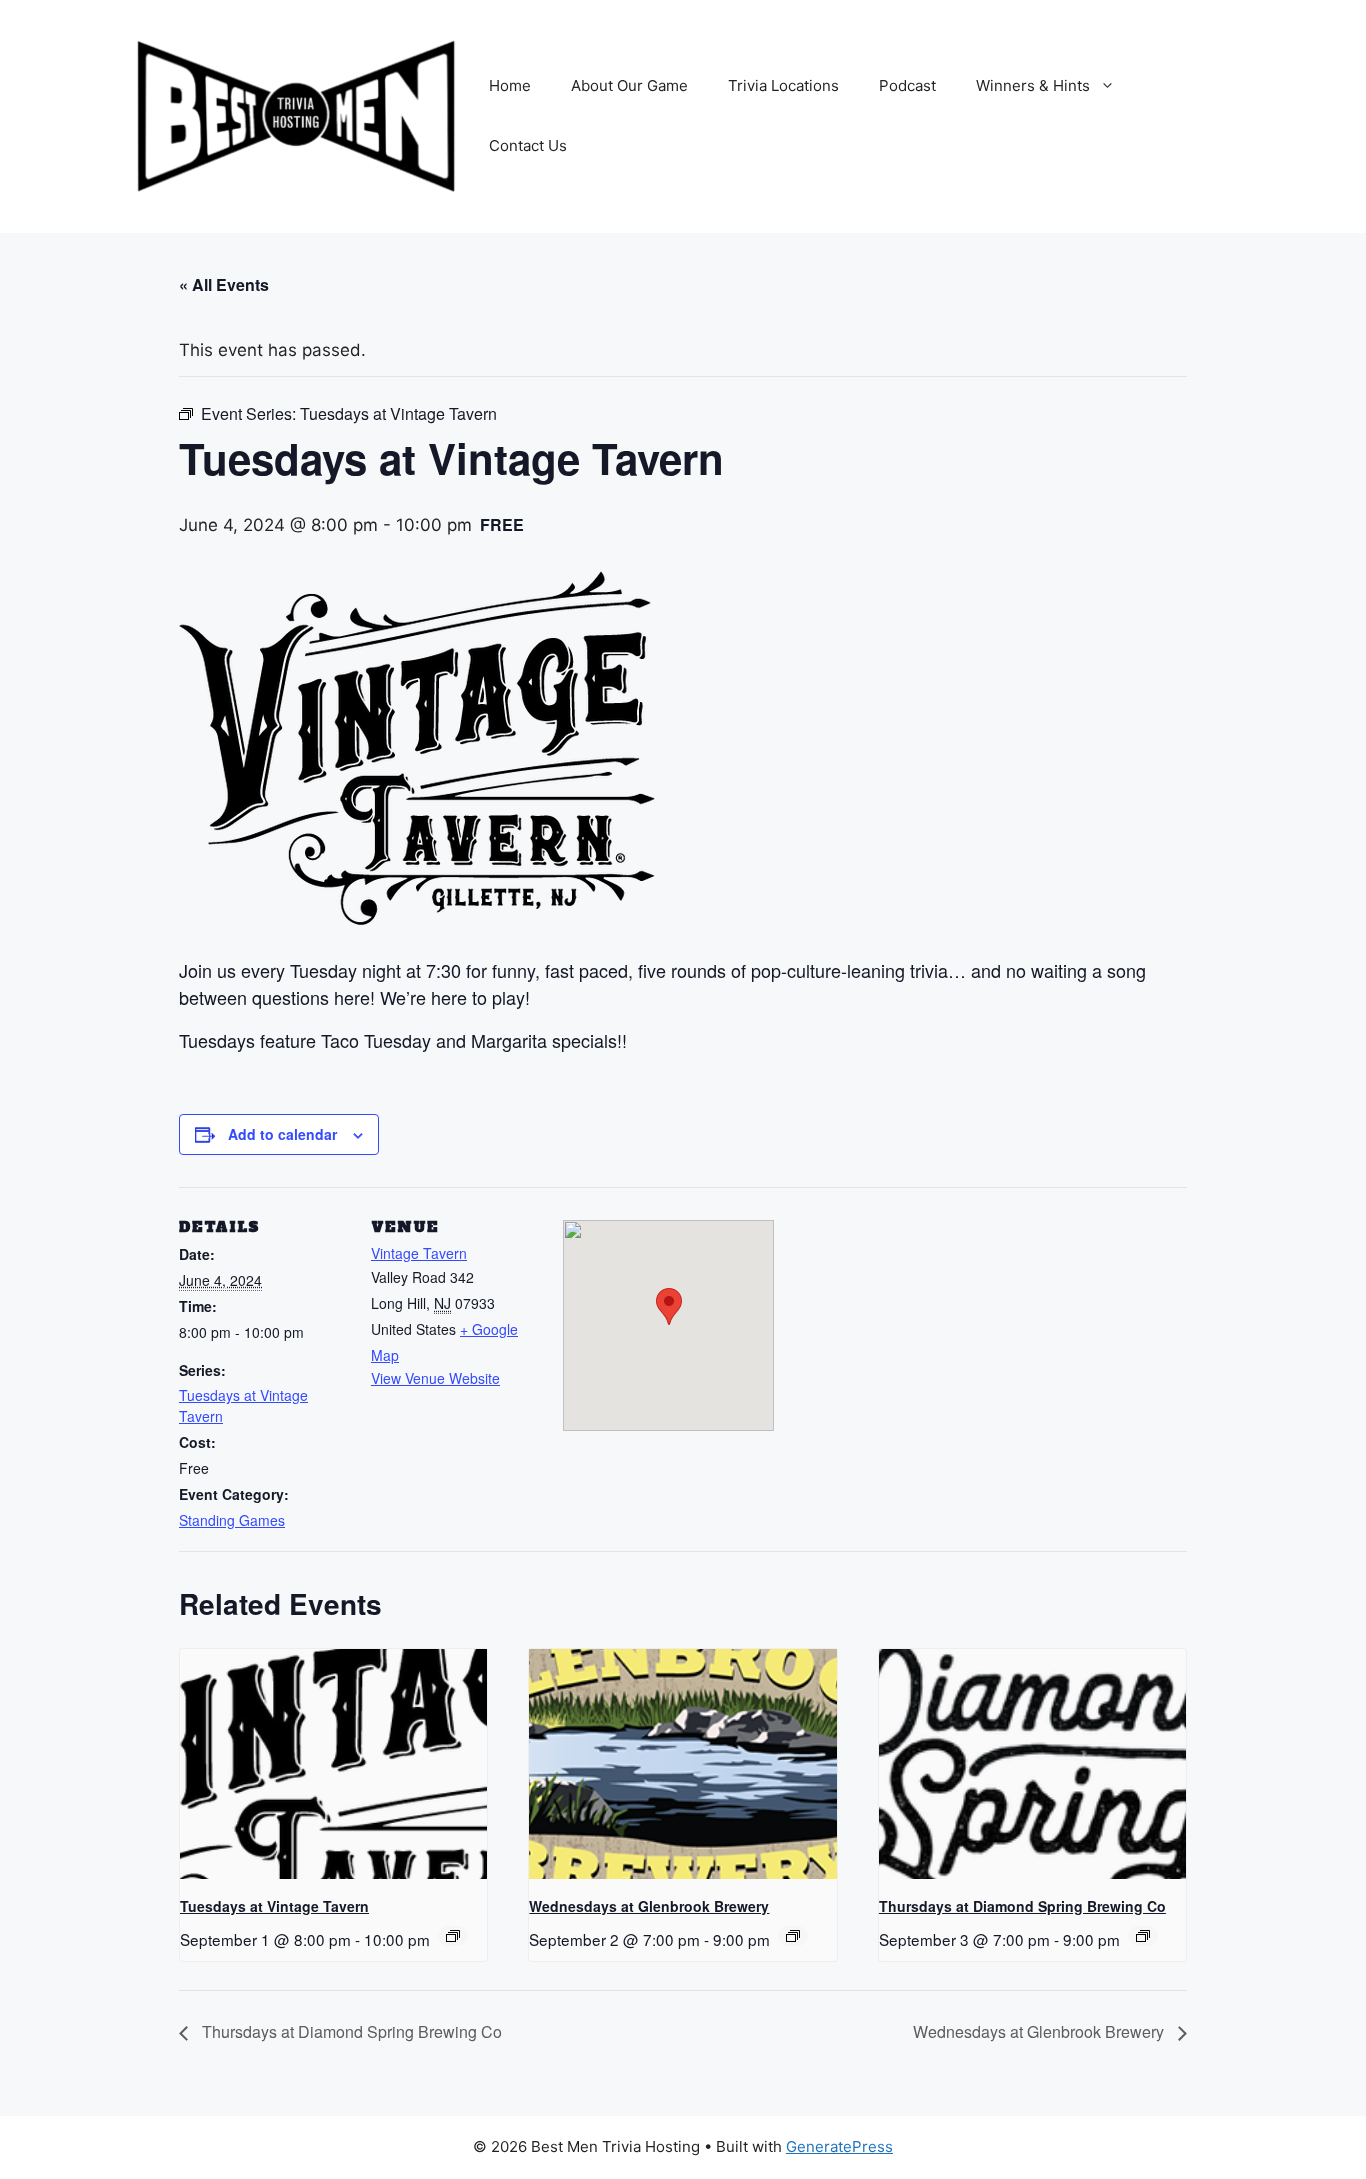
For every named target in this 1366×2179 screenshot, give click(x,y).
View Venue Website (435, 1378)
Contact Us (528, 145)
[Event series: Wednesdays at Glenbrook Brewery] (793, 1936)
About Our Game (629, 85)
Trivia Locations (783, 85)
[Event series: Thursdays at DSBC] (1143, 1936)
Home (510, 85)
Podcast (907, 85)
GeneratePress (839, 2146)
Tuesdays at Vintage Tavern (274, 1906)
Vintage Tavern (419, 1253)
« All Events (224, 284)
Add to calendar (282, 1134)
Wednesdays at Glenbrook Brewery (649, 1906)
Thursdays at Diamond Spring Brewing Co (1022, 1906)
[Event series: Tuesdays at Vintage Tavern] (453, 1936)
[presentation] (333, 1764)
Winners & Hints (1033, 85)
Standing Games (232, 1520)
